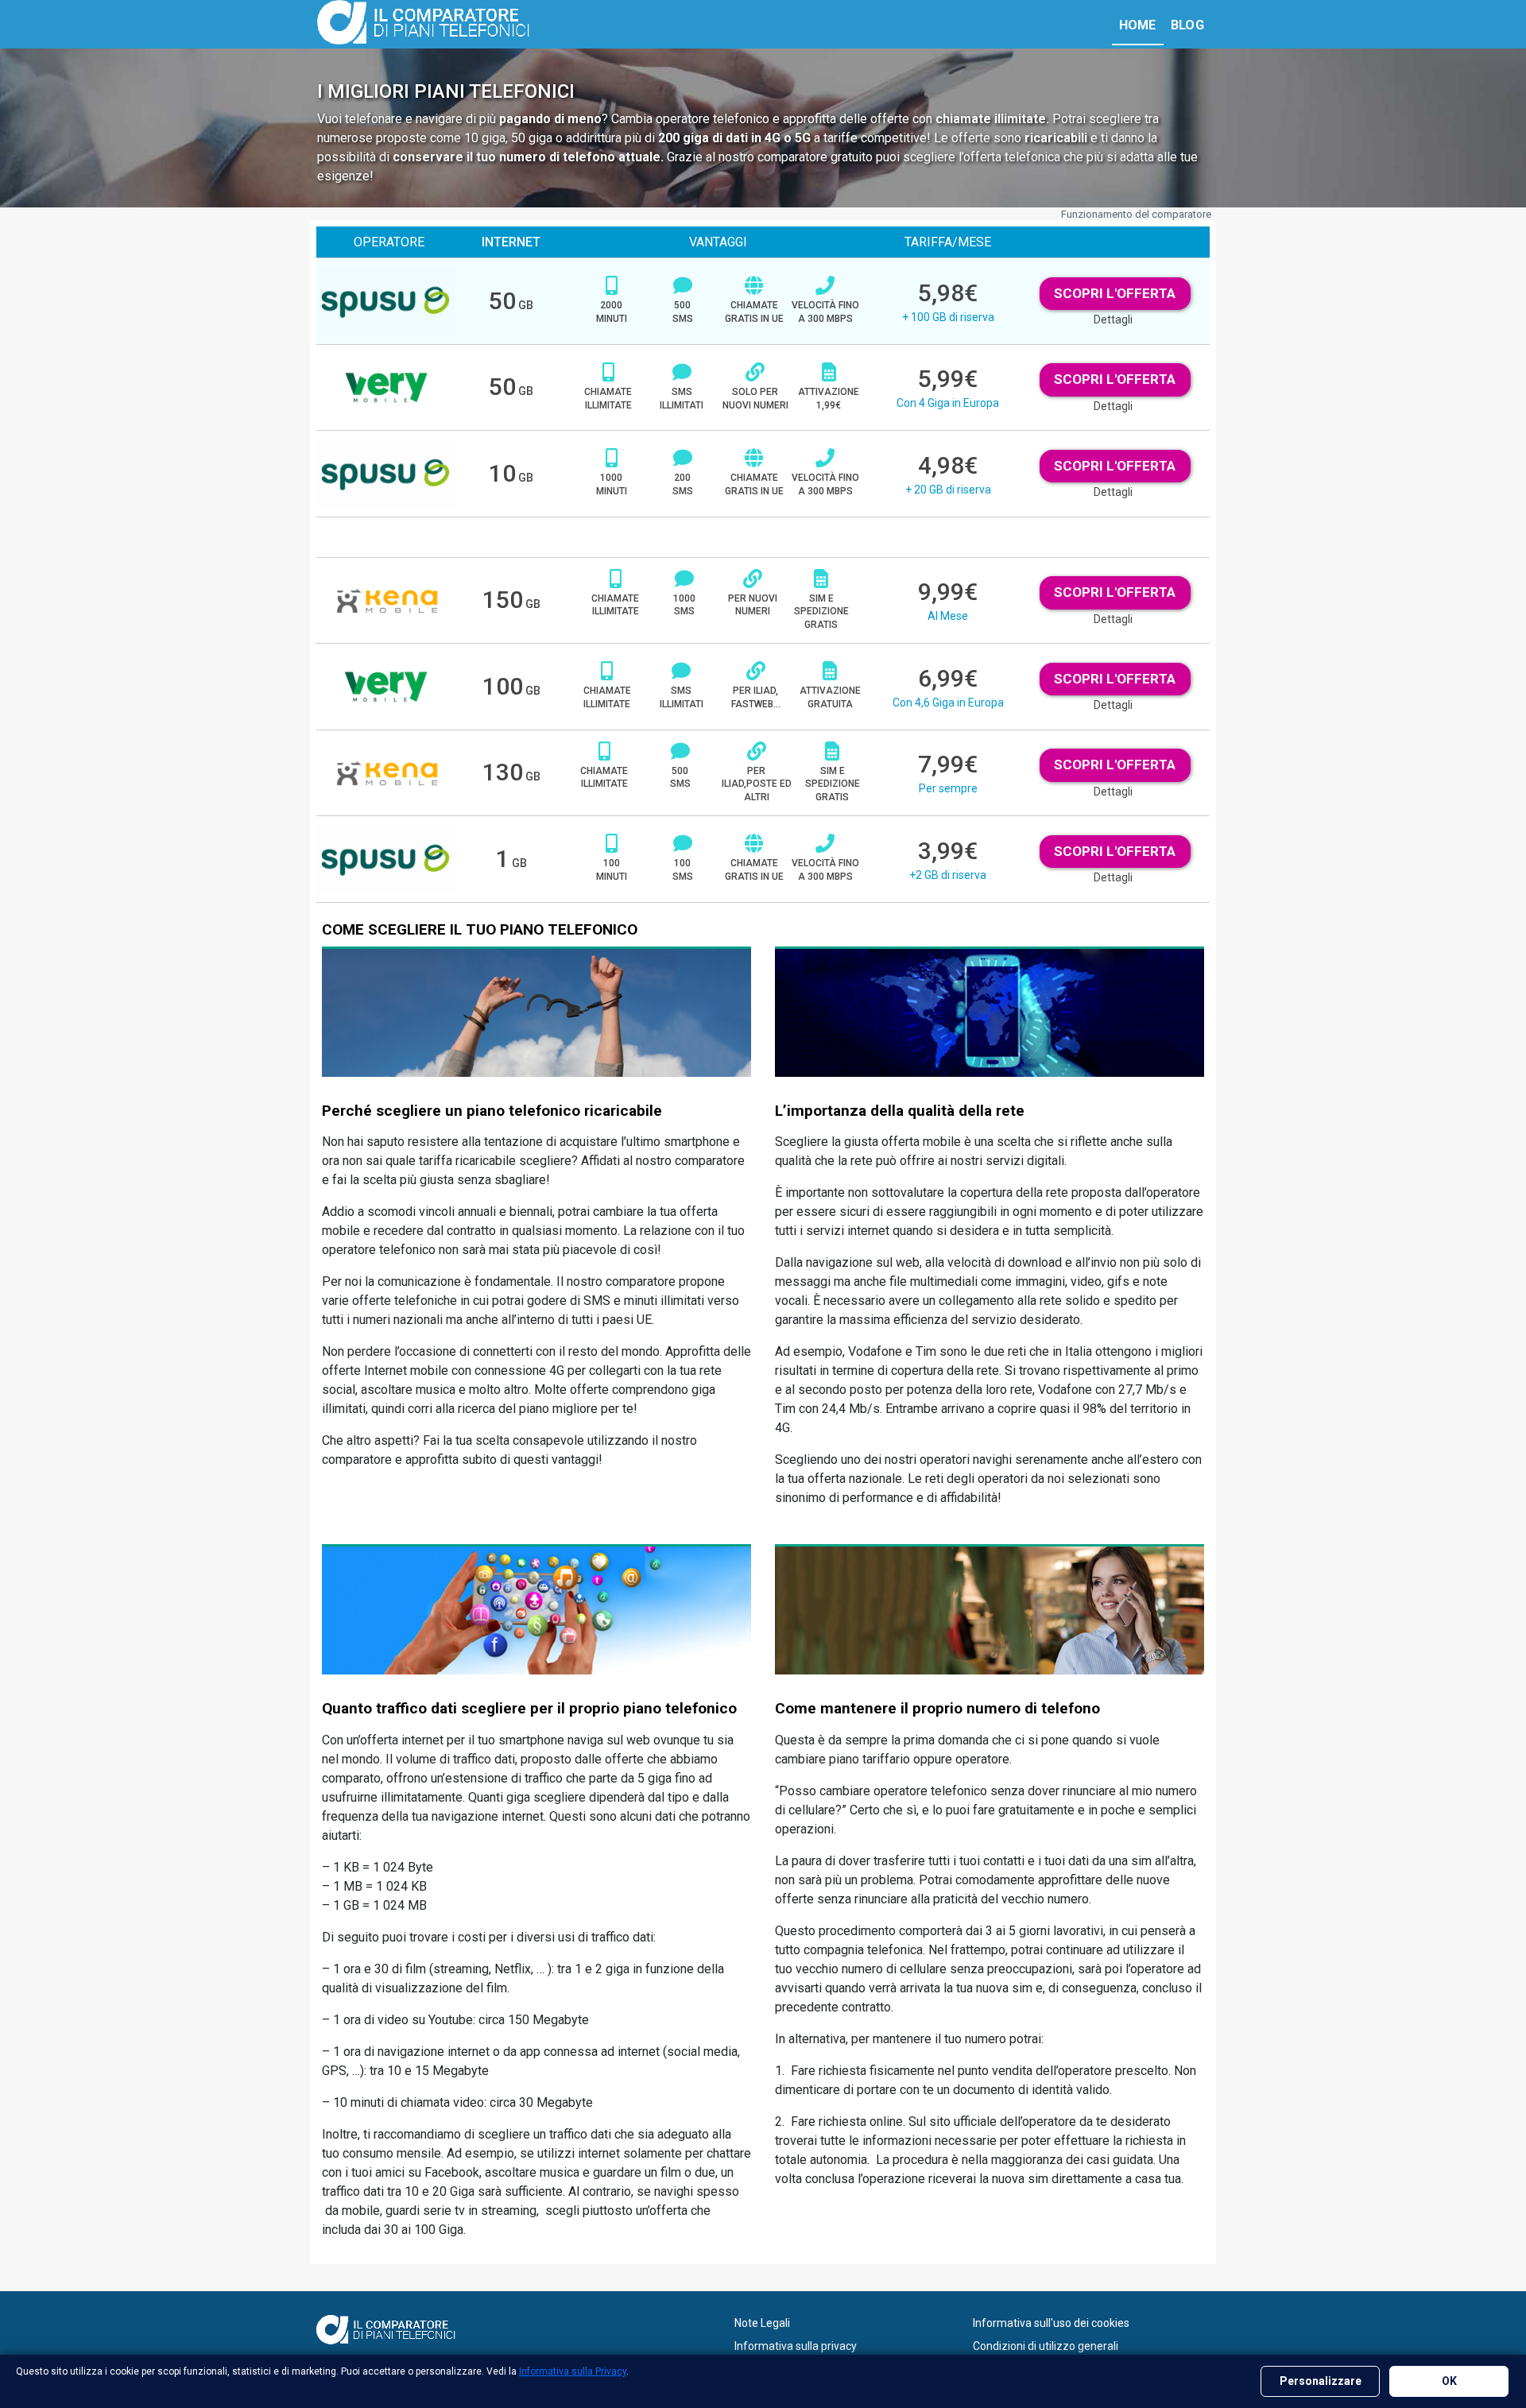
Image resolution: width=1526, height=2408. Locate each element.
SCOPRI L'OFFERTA (1115, 293)
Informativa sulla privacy (796, 2346)
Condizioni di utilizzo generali (1046, 2346)
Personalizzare (1321, 2381)
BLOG (1187, 25)
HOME (1138, 25)
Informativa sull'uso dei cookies (1051, 2323)
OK (1449, 2381)
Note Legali (762, 2323)
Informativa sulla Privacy (573, 2371)
